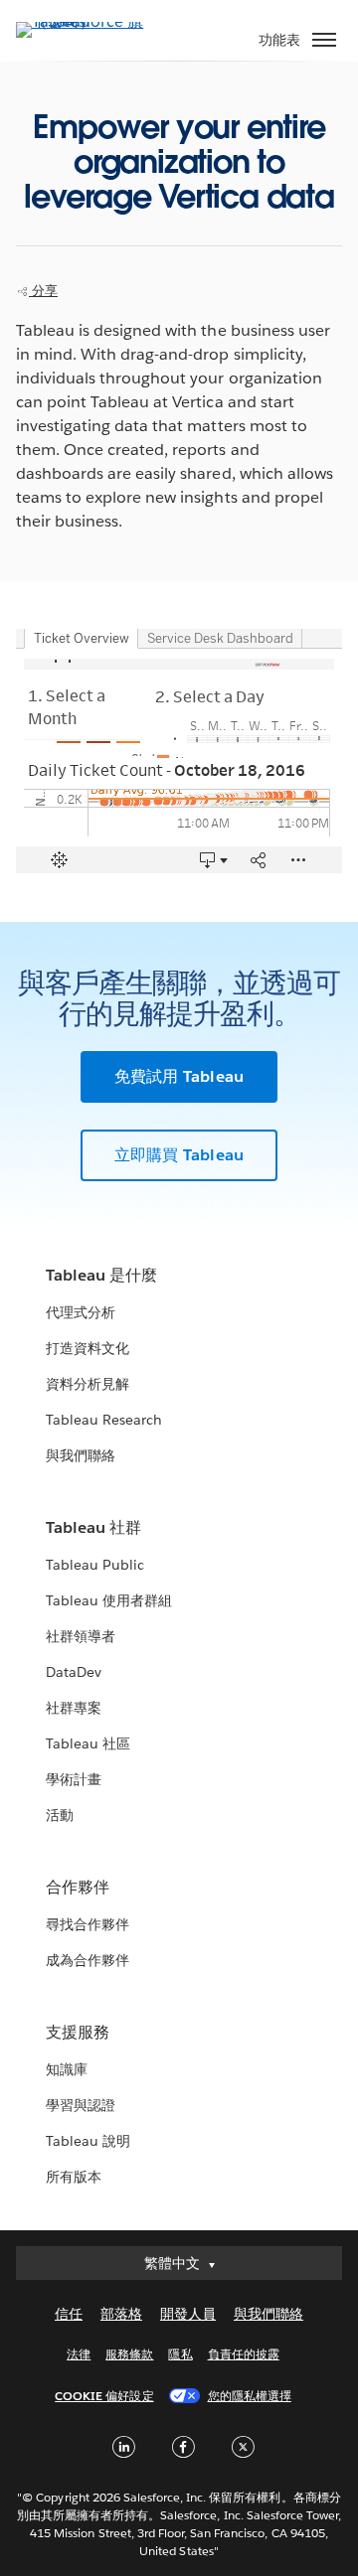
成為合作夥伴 (88, 1960)
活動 (60, 1815)
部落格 (121, 2314)
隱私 (180, 2354)
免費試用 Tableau (179, 1076)
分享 (43, 291)
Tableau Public (95, 1565)
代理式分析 (81, 1312)
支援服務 (78, 2032)
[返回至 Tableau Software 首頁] (86, 21)
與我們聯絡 (81, 1455)
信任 (69, 2314)
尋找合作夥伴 (88, 1924)
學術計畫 (74, 1779)
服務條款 (129, 2354)
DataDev (74, 1672)
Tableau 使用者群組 (109, 1600)
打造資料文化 (88, 1348)
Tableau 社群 (93, 1527)
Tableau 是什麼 (101, 1275)
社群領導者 (81, 1636)
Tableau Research (104, 1420)
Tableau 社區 (88, 1743)
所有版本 (74, 2177)
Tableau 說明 (88, 2141)
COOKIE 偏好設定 (104, 2396)
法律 (79, 2354)
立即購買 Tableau (179, 1155)
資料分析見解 (88, 1384)
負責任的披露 (244, 2354)
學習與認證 (81, 2105)
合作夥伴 (78, 1887)
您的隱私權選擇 (250, 2396)
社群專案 (74, 1708)
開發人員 (188, 2314)
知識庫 (67, 2069)
